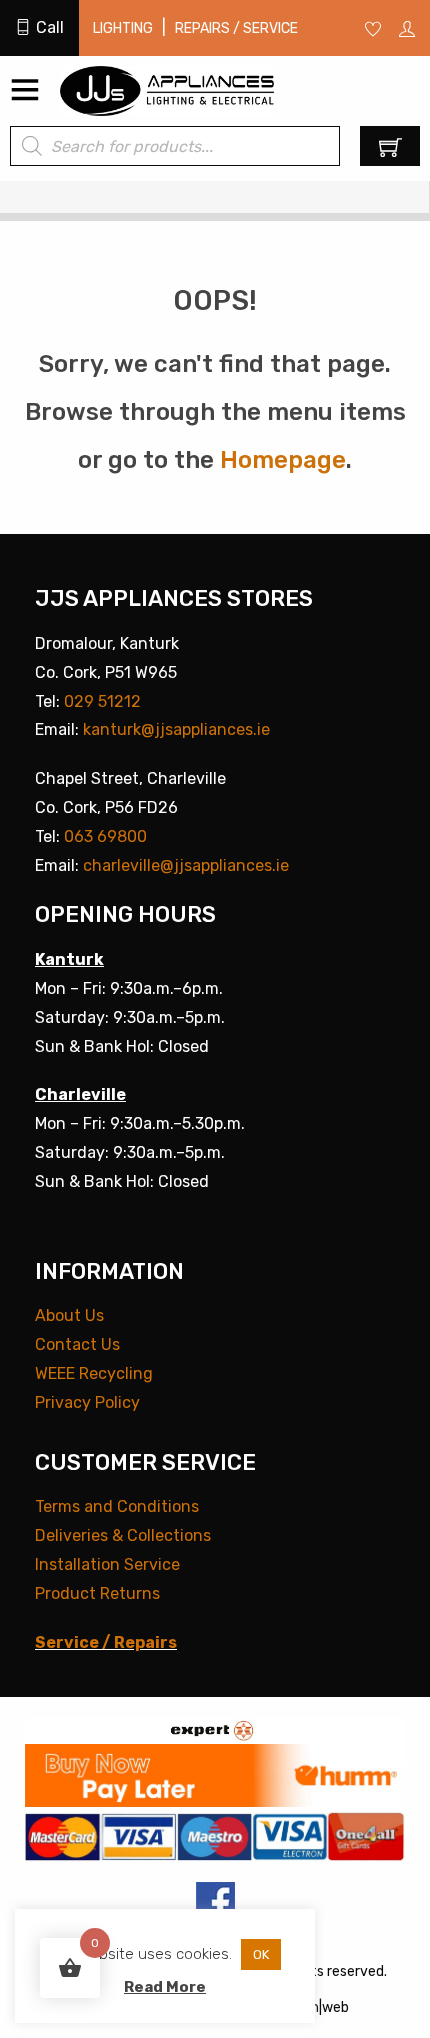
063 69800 (105, 836)
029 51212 (102, 701)
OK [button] (261, 1954)
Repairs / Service (236, 28)
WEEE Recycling (94, 1373)
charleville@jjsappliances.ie (186, 865)
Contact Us (77, 1344)
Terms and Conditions (117, 1506)
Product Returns (97, 1593)
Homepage (283, 460)
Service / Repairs (106, 1642)
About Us (69, 1315)
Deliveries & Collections (123, 1535)
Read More (165, 1987)
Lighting (123, 28)
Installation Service (107, 1564)
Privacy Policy (87, 1402)
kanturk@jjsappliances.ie (176, 729)
